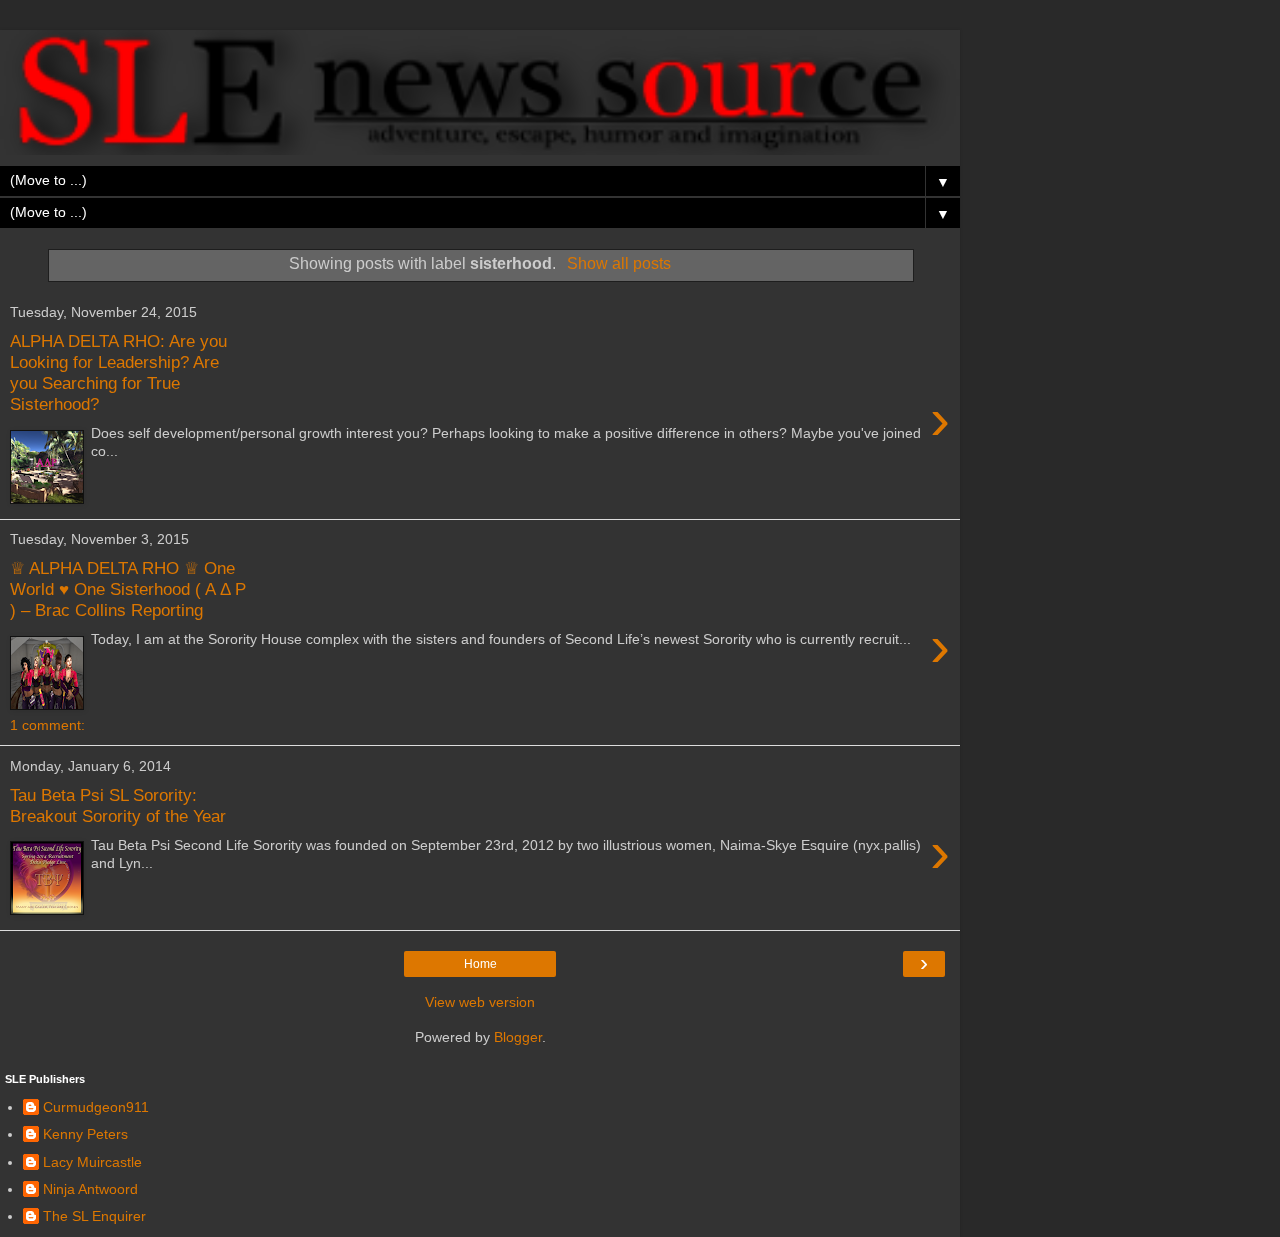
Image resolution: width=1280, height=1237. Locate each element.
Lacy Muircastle (92, 1162)
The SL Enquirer (94, 1216)
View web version (480, 1002)
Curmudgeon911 (96, 1107)
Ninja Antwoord (90, 1189)
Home (480, 964)
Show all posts (618, 263)
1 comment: (47, 725)
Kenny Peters (85, 1134)
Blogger (518, 1037)
